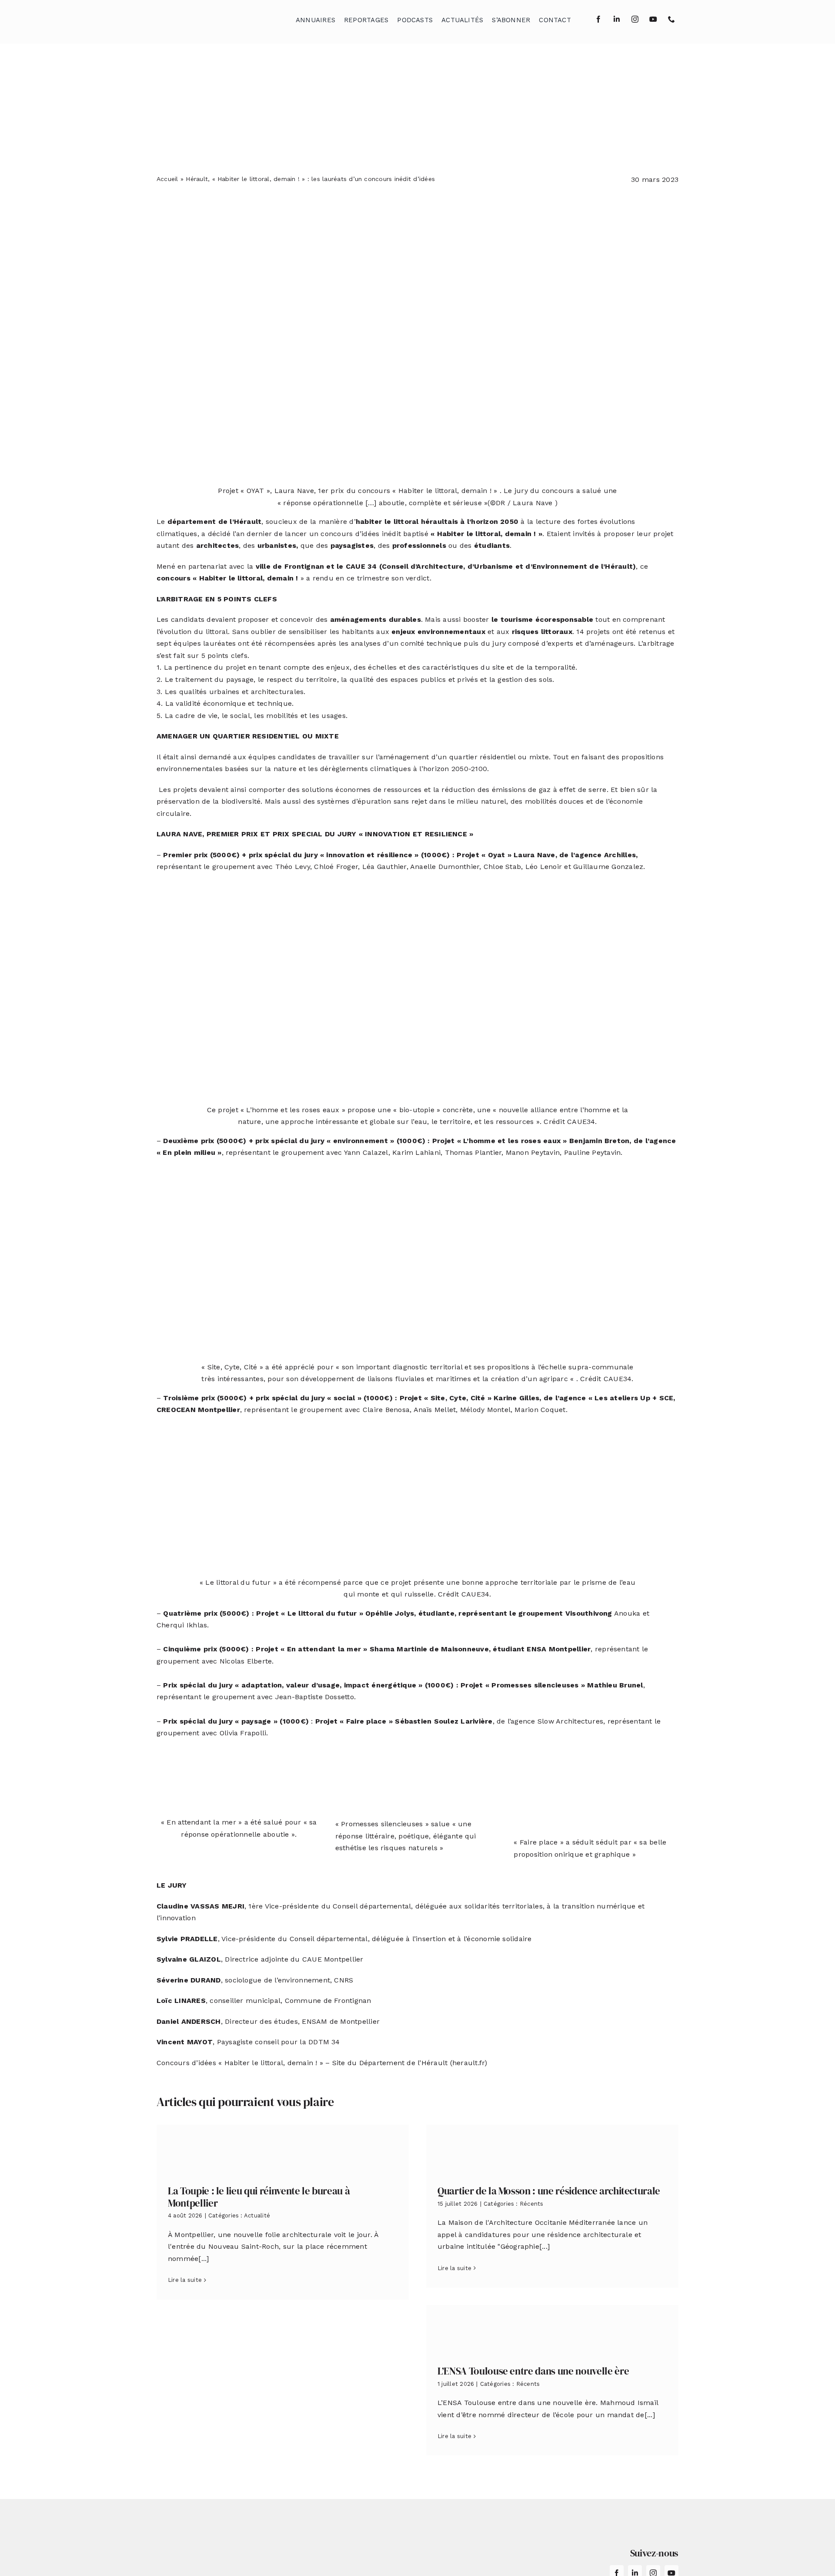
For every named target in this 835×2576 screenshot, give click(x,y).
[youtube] (653, 19)
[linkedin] (617, 19)
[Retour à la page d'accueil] (200, 18)
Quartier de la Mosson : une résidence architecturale (549, 2191)
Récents (532, 2204)
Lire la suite (185, 2280)
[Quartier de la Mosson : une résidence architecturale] (552, 2148)
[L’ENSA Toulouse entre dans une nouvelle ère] (552, 2329)
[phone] (671, 19)
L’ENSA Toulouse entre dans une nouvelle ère (533, 2371)
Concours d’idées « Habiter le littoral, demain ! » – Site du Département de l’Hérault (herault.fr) (322, 2063)
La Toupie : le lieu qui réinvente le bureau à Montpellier (259, 2197)
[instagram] (635, 19)
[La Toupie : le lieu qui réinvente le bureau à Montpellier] (283, 2148)
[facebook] (598, 19)
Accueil (167, 179)
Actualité (257, 2215)
